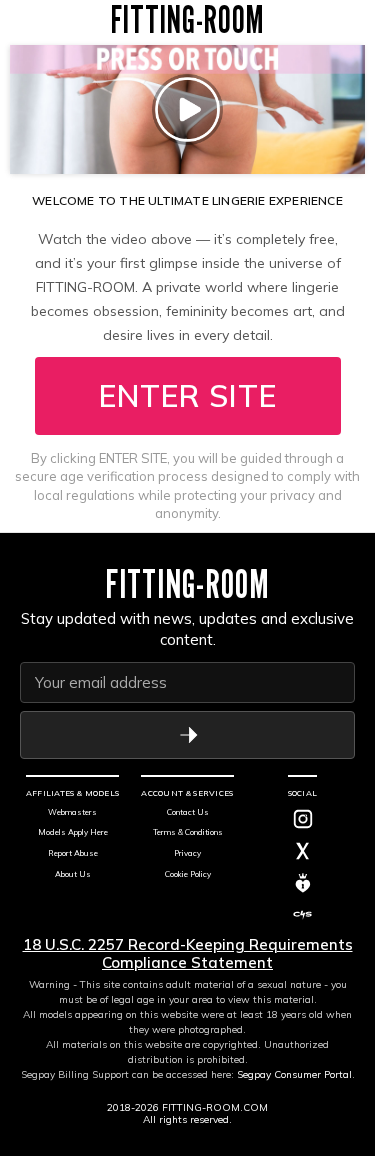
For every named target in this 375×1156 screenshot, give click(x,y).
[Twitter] (303, 851)
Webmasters (72, 812)
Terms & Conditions (188, 832)
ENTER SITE (188, 396)
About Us (73, 874)
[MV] (303, 883)
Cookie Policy (188, 874)
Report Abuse (73, 853)
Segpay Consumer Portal (294, 1074)
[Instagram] (303, 819)
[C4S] (303, 915)
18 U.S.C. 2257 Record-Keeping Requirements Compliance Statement (188, 953)
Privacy (187, 853)
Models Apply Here (73, 832)
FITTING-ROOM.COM (215, 1107)
